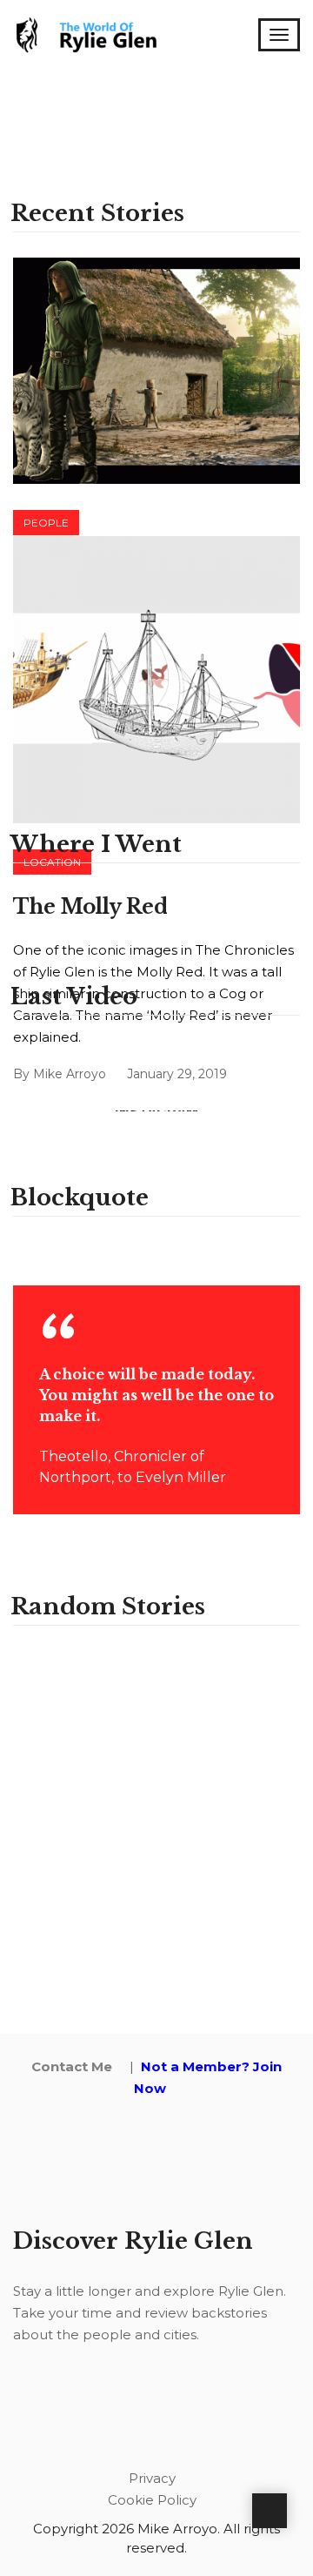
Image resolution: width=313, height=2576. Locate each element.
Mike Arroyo (70, 1074)
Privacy (152, 2478)
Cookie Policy (152, 2500)
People (46, 523)
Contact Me (72, 2066)
